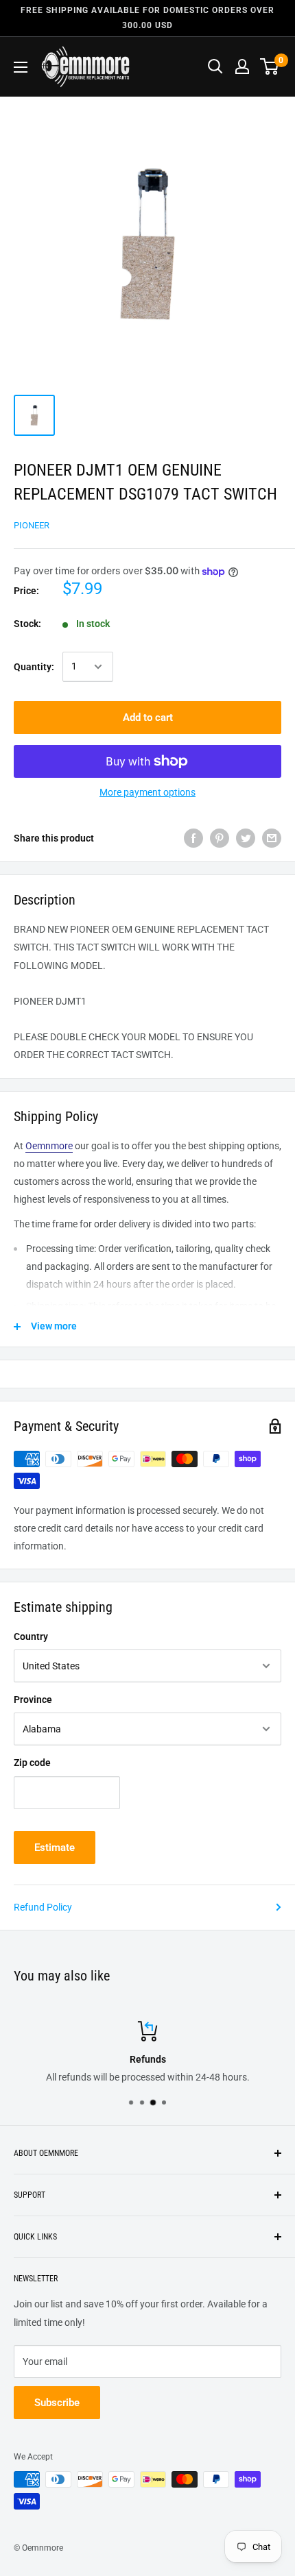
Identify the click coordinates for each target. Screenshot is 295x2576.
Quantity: (34, 667)
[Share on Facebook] (193, 838)
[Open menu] (21, 67)
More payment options (147, 792)
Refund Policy (43, 1907)
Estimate (55, 1848)
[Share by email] (272, 838)
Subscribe (57, 2403)
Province (33, 1700)
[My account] (242, 66)
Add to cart (148, 717)
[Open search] (215, 66)
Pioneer (32, 525)
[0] (270, 66)
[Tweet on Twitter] (246, 838)
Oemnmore (49, 1146)
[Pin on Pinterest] (220, 838)
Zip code (32, 1763)
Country (31, 1636)
